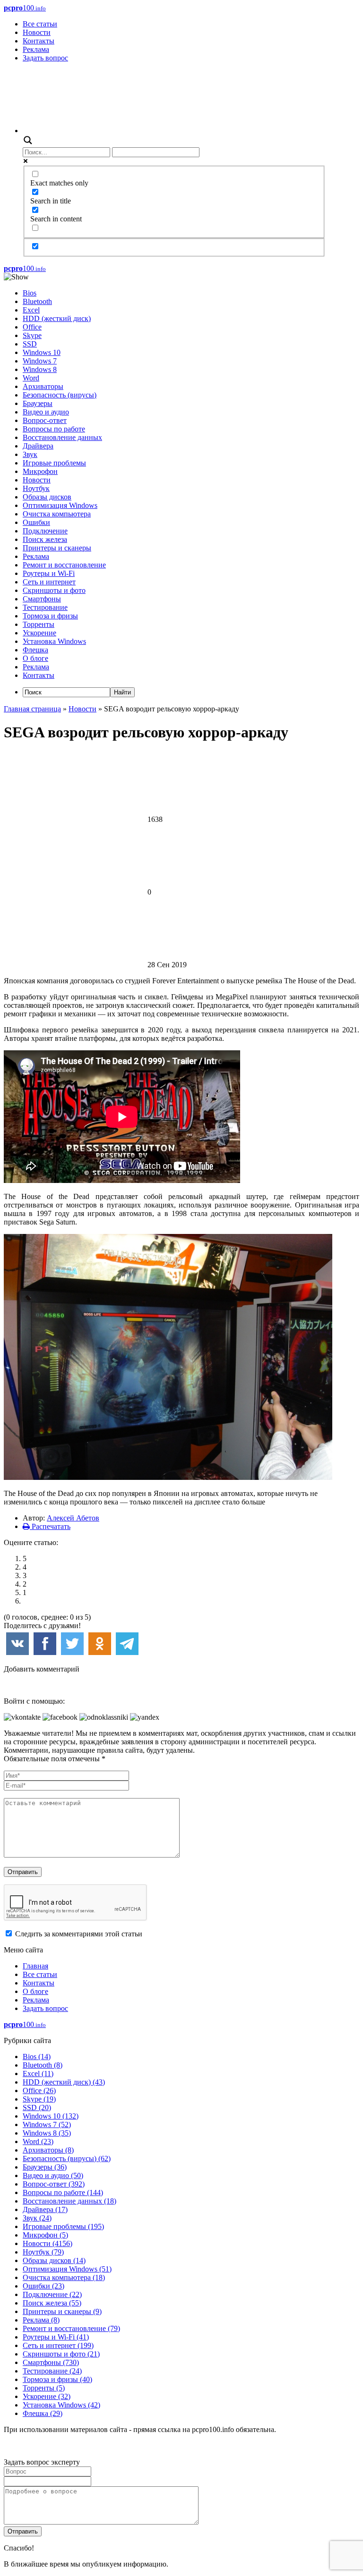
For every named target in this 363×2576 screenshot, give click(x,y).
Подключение (45, 531)
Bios (30, 293)
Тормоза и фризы (50, 616)
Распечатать (50, 1526)
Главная (35, 1966)
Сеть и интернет (49, 582)
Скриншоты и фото (54, 590)
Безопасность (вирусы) (60, 395)
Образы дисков (47, 497)
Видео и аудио (46, 412)
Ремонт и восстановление (64, 565)
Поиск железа (45, 539)
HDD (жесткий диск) (57, 318)
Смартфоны (42, 599)
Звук (30, 454)
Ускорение (39, 633)
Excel (31, 310)
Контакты (39, 41)
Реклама (36, 49)
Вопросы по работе (54, 429)
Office (32, 327)
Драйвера (38, 446)
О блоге (35, 658)
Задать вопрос (45, 58)
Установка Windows (54, 641)
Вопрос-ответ (45, 420)
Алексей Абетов (73, 1518)
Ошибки (36, 522)
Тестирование (45, 607)
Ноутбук (36, 488)
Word (31, 378)
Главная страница (32, 709)
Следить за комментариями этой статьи (79, 1934)
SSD (30, 344)
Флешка (35, 650)
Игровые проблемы (54, 463)
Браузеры (38, 403)
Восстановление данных (62, 437)
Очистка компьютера (57, 514)
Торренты (39, 624)
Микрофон (40, 471)
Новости (37, 32)
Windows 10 (42, 352)
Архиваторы (43, 386)
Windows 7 (40, 361)
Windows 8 (40, 369)
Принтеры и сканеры (57, 548)
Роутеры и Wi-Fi (49, 573)
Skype (32, 335)
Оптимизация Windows (60, 505)
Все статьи (40, 24)
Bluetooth (37, 301)
